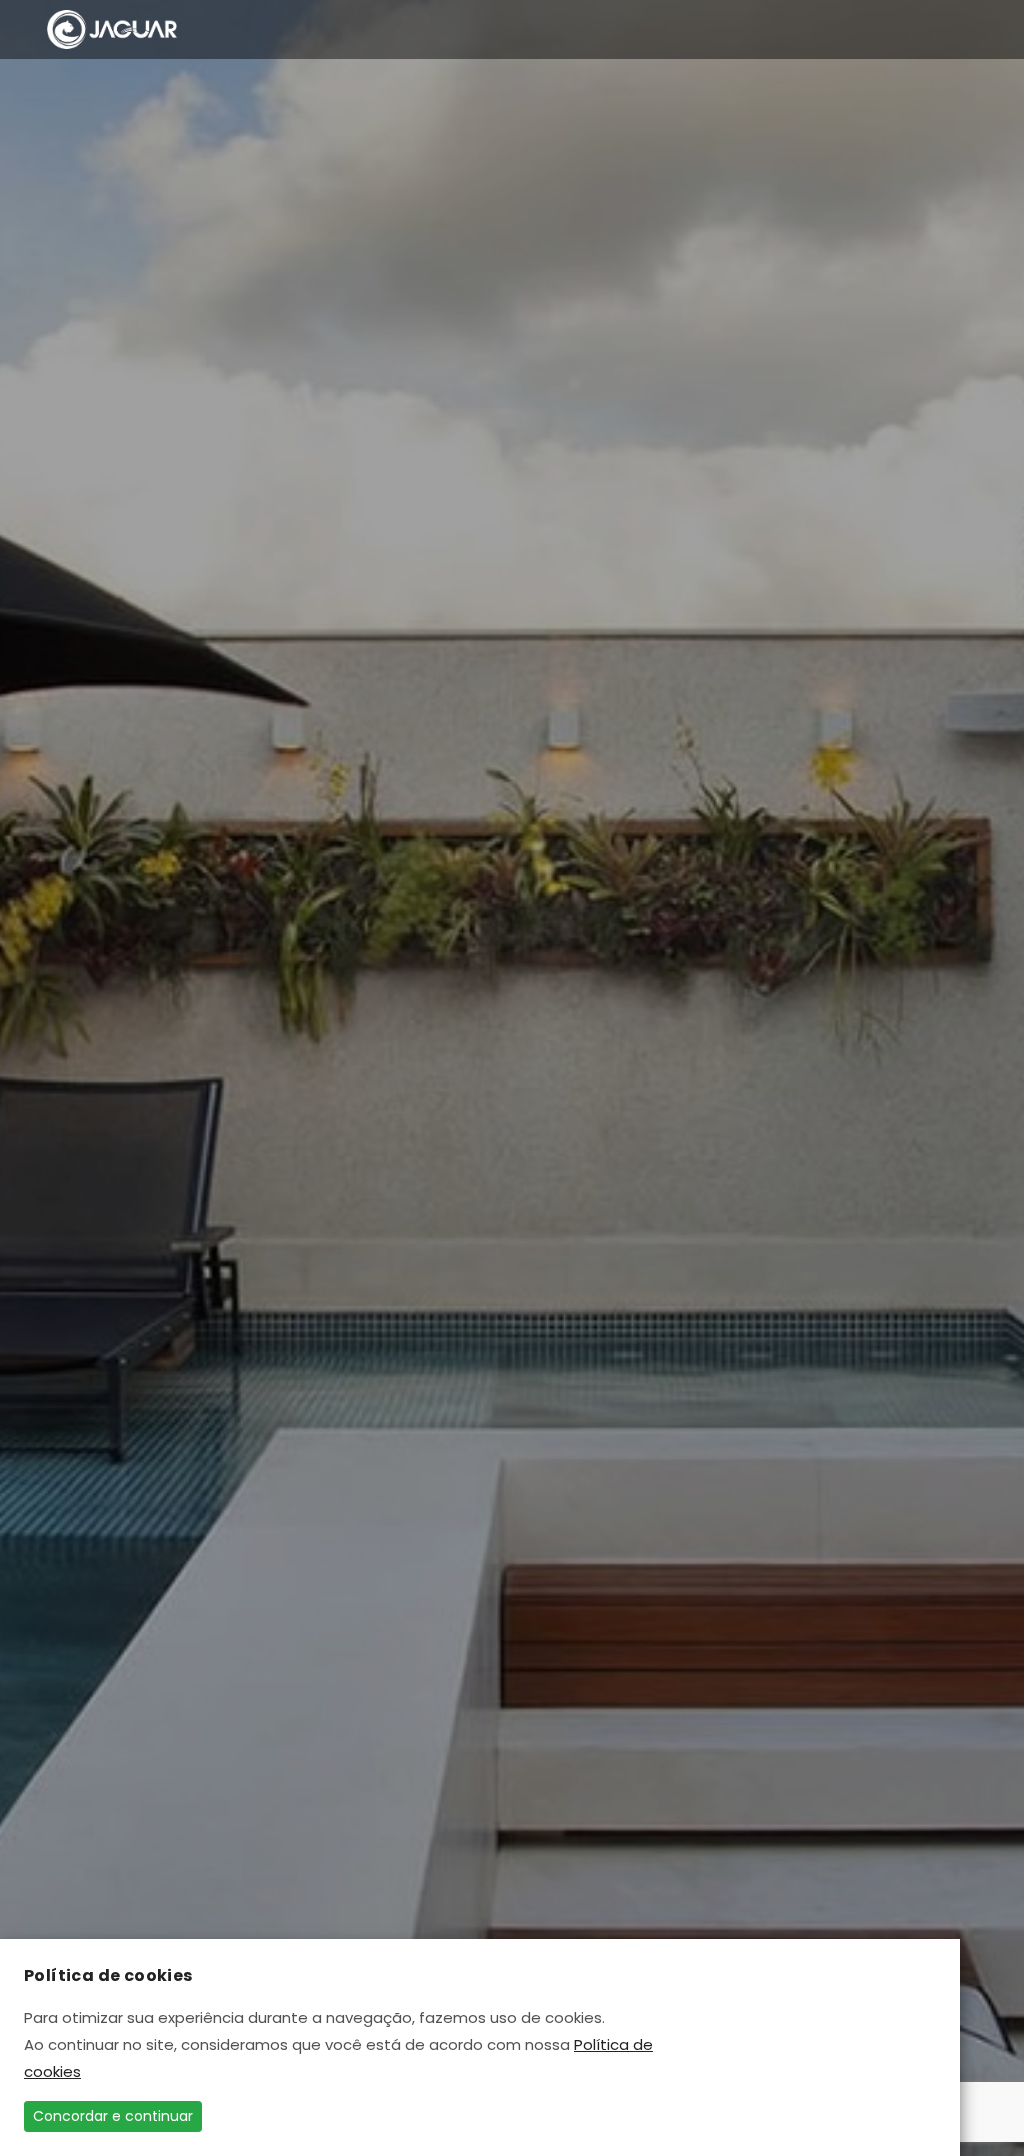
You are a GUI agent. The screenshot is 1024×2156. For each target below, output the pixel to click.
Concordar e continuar (113, 2116)
